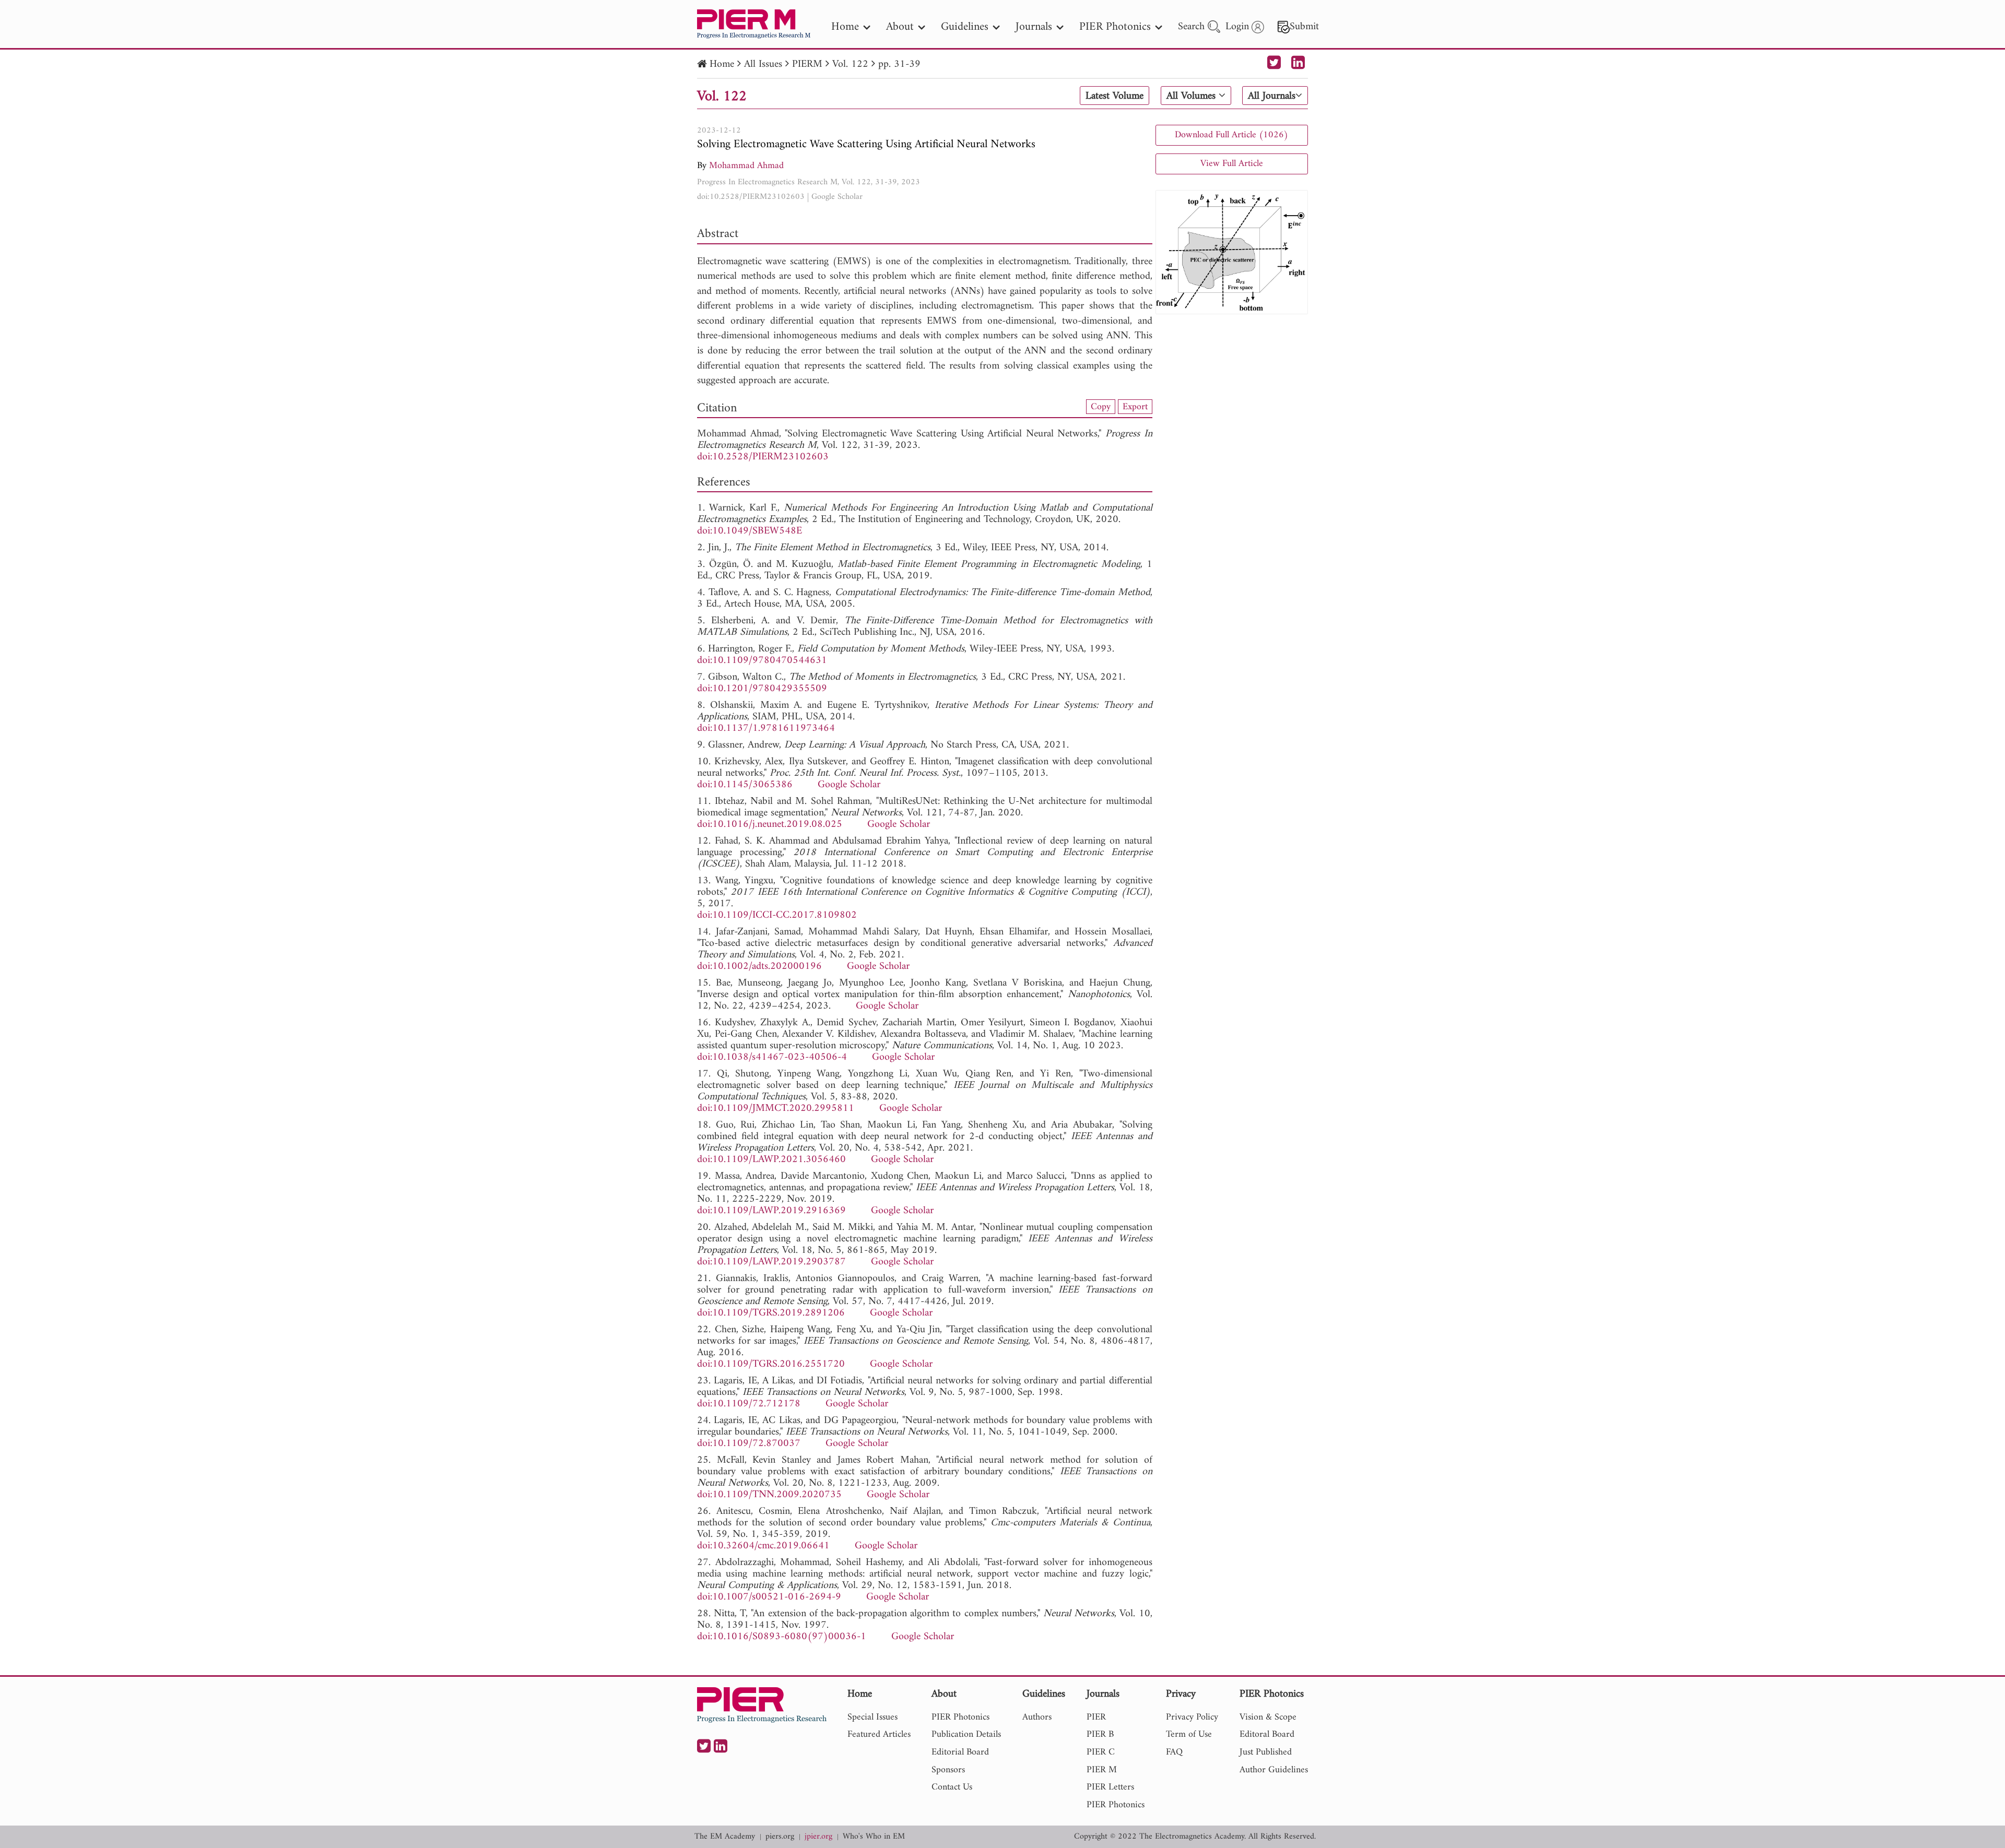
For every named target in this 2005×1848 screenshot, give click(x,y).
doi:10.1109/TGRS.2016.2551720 (771, 1364)
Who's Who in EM (874, 1837)
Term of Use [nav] (1189, 1734)
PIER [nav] (1096, 1717)
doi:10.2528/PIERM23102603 (751, 197)
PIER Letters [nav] (1110, 1787)
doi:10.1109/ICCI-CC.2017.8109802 (777, 915)
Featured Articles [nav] (879, 1734)
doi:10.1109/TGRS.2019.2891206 (771, 1313)
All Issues (763, 64)
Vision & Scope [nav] (1268, 1717)
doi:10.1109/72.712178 (749, 1404)
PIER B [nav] (1100, 1734)
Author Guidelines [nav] (1274, 1770)
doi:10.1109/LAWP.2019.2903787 (771, 1262)
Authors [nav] (1037, 1717)
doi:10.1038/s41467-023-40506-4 (772, 1057)
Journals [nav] (1034, 27)
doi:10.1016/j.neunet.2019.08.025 (770, 825)
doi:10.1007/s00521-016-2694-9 (769, 1597)
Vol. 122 (850, 64)
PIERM (807, 64)
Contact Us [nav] (952, 1787)
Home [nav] (845, 27)
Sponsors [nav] (948, 1770)
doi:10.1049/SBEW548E (750, 531)
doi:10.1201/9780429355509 (762, 689)
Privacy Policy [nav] (1192, 1717)
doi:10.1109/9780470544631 (762, 661)
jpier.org (818, 1837)
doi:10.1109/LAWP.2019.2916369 (771, 1211)
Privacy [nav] (1181, 1695)
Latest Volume (1114, 96)
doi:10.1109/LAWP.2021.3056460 (771, 1160)
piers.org (780, 1837)
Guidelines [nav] (965, 27)
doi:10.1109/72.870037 (749, 1444)
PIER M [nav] (1102, 1770)
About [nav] (900, 27)
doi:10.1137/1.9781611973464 (766, 728)
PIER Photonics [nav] (1115, 27)
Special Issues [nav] (872, 1717)
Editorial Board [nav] (960, 1752)
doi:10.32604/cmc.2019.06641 (763, 1546)
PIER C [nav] (1101, 1752)
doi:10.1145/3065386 (745, 785)
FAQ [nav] (1174, 1752)
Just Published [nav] (1266, 1752)
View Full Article (1232, 164)
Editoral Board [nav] (1267, 1734)
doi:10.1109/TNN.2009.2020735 (769, 1495)
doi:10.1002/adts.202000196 (759, 967)
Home (722, 64)
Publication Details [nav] (966, 1734)
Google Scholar (837, 197)
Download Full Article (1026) (1231, 135)
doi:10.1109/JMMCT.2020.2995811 (776, 1109)
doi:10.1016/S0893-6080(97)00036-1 (782, 1637)
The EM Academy (725, 1837)
